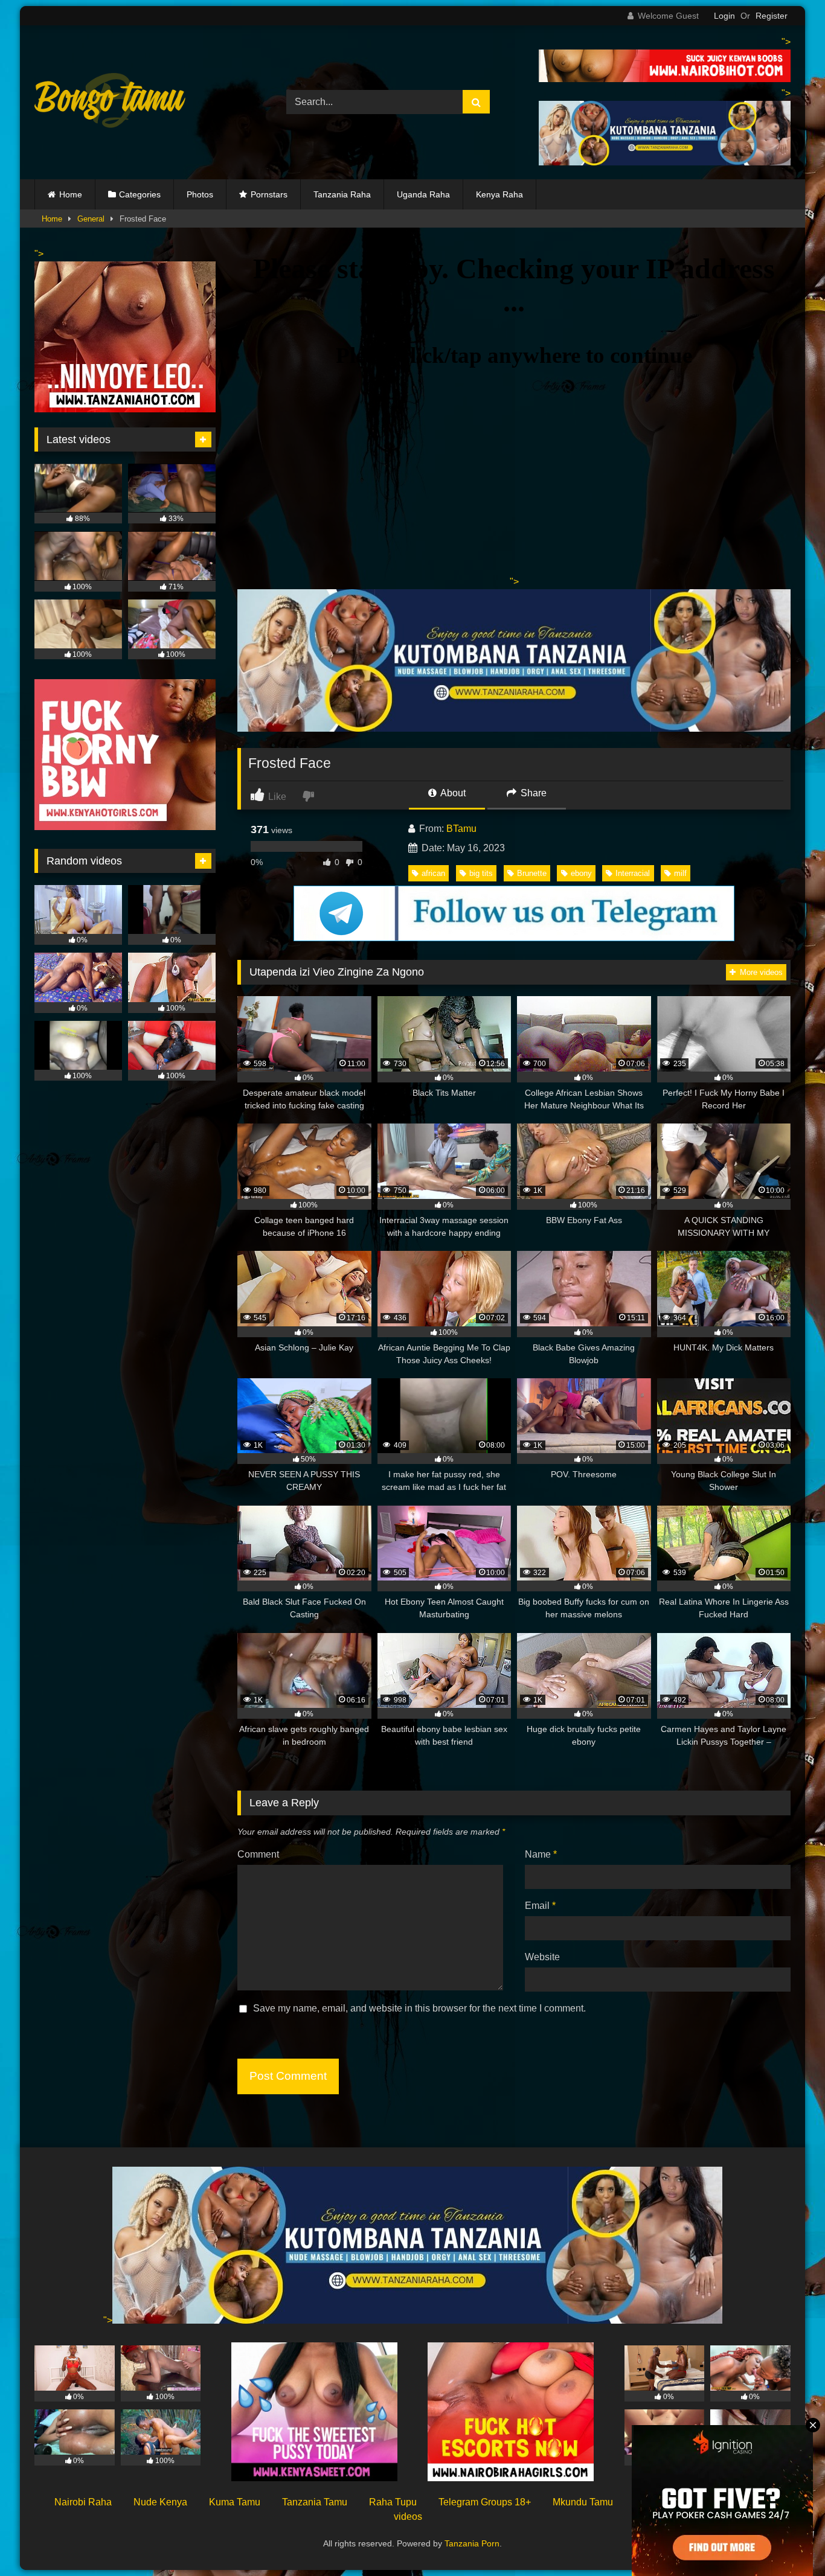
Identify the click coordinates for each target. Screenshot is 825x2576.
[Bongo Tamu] (110, 103)
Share (532, 793)
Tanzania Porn (472, 2543)
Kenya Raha (499, 194)
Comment (258, 1854)
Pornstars (269, 194)
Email (540, 1906)
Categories (140, 194)
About (452, 793)
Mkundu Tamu (583, 2502)
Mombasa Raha (669, 2502)
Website (542, 1957)
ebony (581, 873)
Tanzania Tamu (315, 2502)
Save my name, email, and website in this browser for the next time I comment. (419, 2008)
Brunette (532, 873)
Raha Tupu (393, 2502)
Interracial (633, 873)
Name (541, 1854)
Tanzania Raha (342, 194)
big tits (481, 873)
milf (680, 873)
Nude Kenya (160, 2502)
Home (71, 194)
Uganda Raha (423, 194)
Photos (200, 194)
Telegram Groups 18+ (485, 2502)
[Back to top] (788, 2540)
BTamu (461, 829)
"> (108, 2320)
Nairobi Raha (83, 2502)
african (433, 873)
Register (772, 16)
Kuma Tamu (235, 2502)
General (91, 219)
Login (724, 16)
